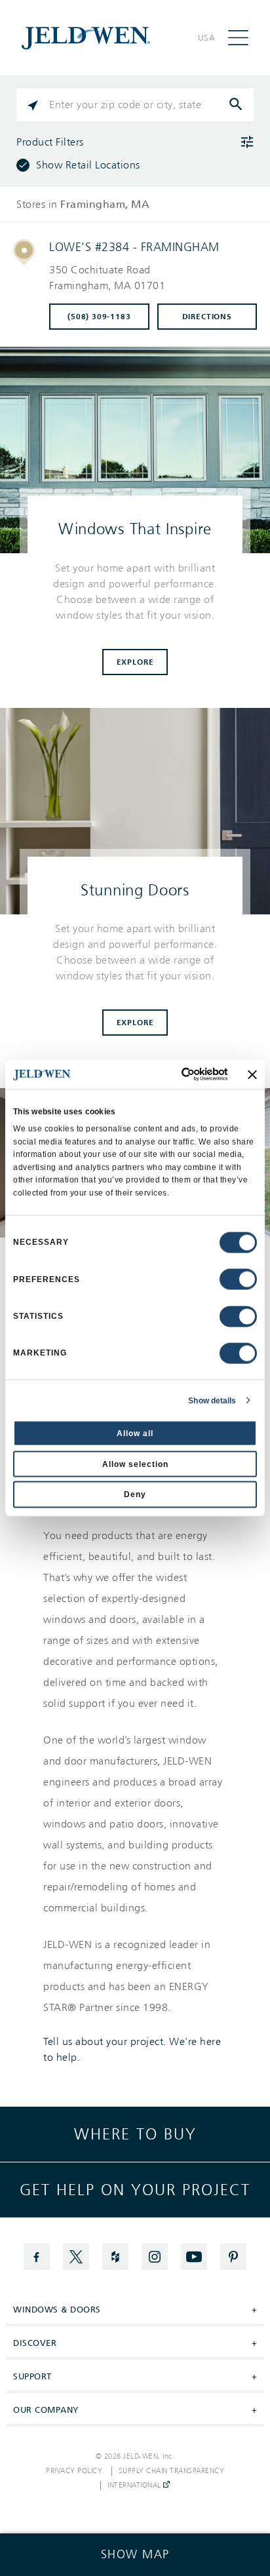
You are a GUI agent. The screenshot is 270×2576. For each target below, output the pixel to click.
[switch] (238, 1279)
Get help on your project (135, 2190)
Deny (135, 1494)
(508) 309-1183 (99, 317)
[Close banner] (252, 1074)
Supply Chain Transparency (172, 2471)
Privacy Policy (74, 2471)
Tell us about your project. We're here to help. (132, 2050)
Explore (135, 662)
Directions (207, 317)
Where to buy (135, 2134)
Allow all (135, 1434)
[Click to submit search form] (237, 105)
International (135, 2486)
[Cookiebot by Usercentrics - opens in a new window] (173, 1075)
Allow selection (135, 1464)
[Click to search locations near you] (33, 105)
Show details (212, 1400)
